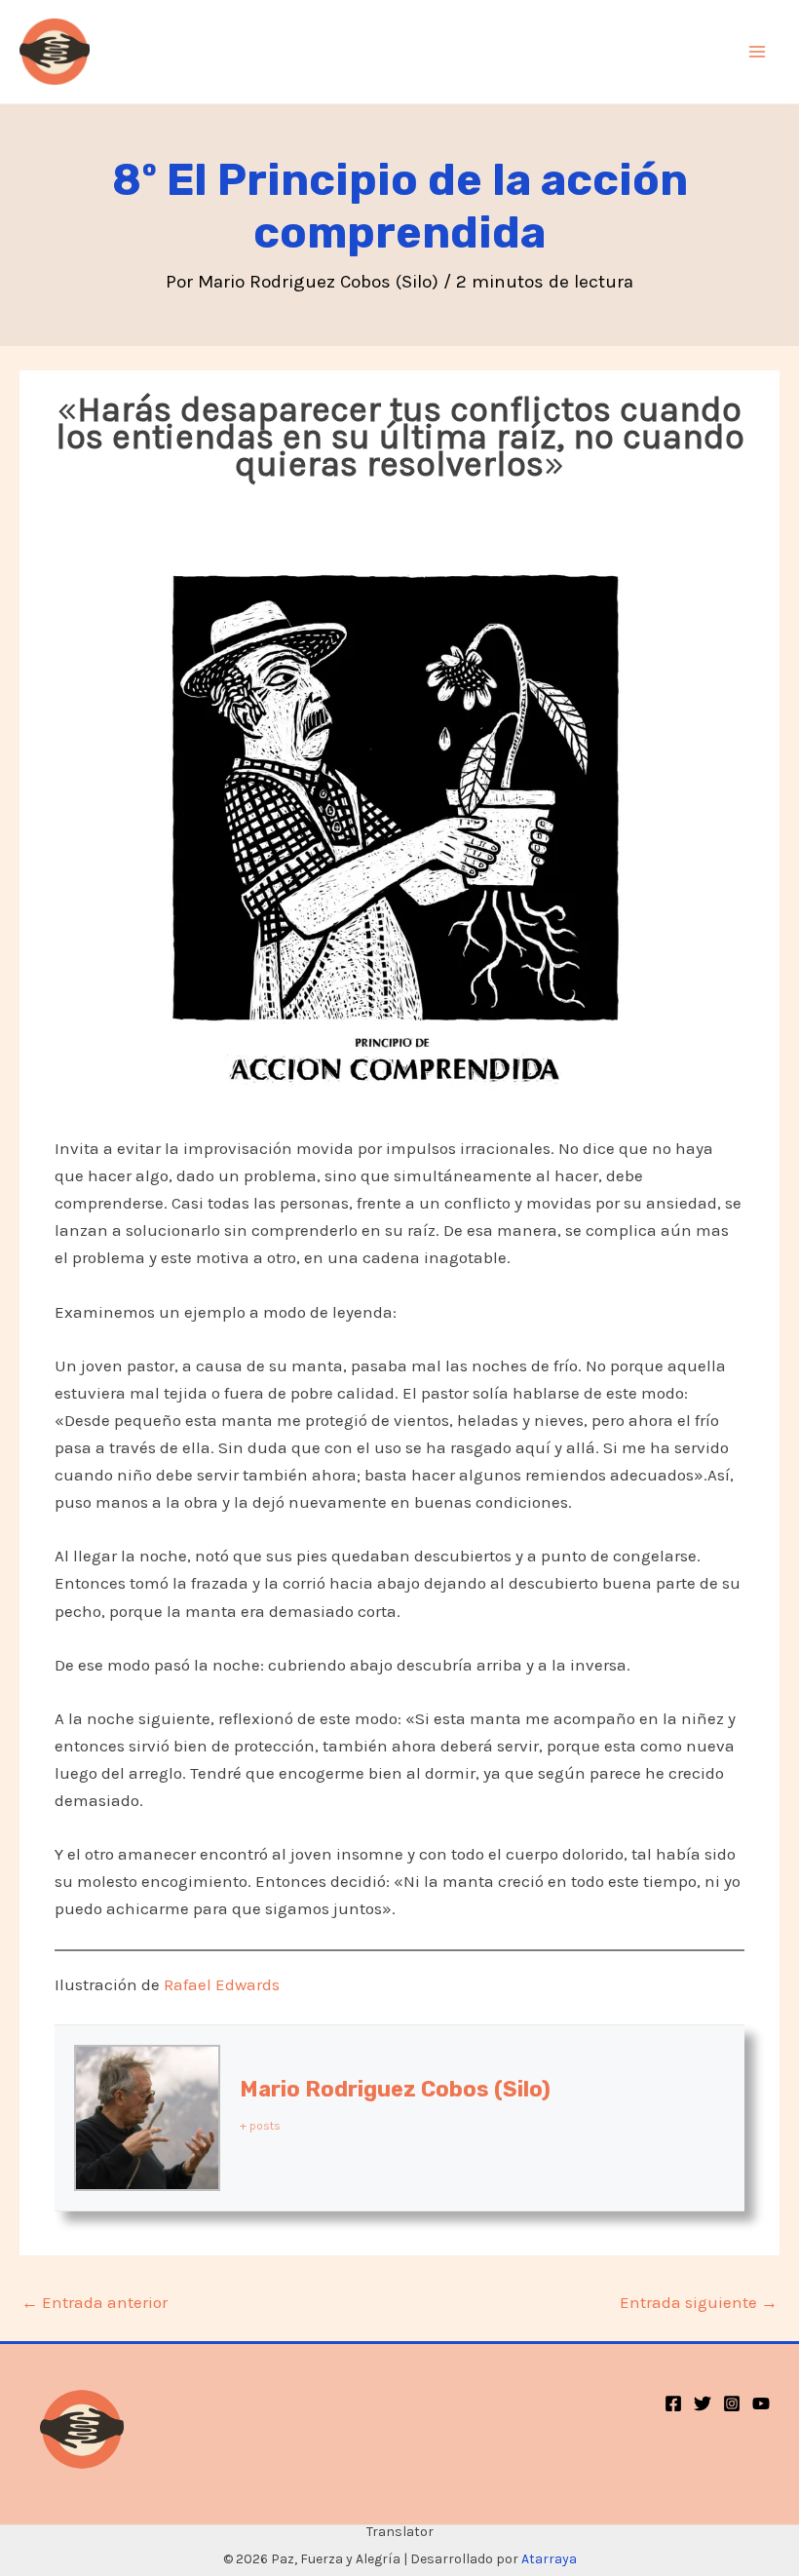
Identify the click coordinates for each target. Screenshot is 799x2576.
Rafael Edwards (222, 1984)
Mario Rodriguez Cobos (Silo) (395, 2089)
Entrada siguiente (699, 2303)
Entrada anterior (95, 2303)
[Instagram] (732, 2403)
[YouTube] (761, 2403)
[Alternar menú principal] (758, 52)
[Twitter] (703, 2403)
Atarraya (549, 2559)
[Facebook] (673, 2403)
